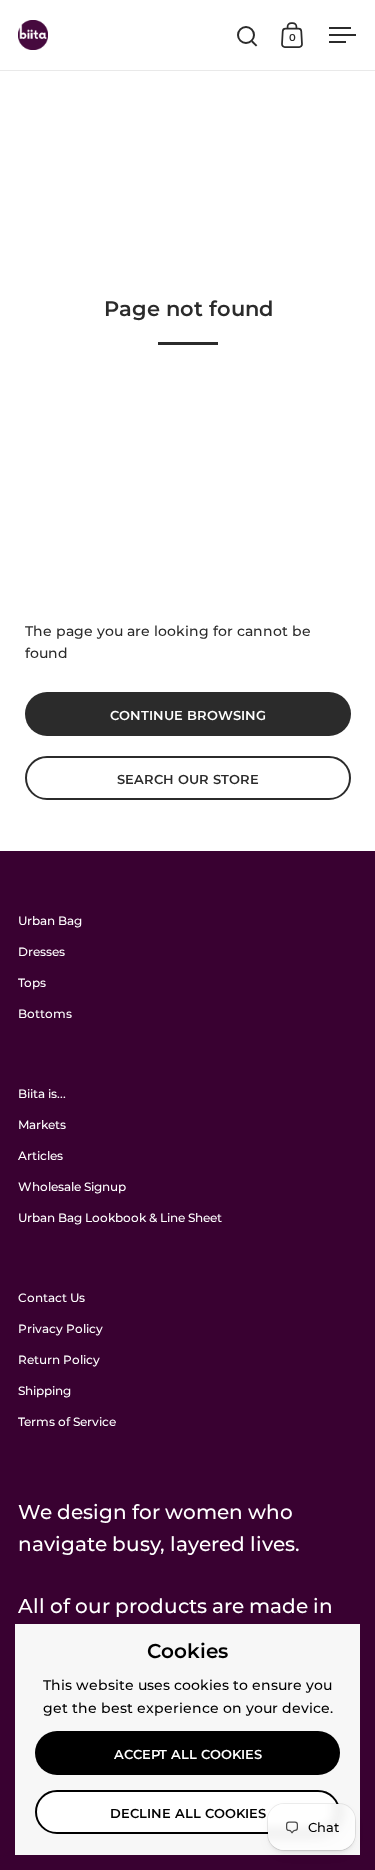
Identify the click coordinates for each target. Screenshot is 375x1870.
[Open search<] (247, 35)
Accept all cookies (188, 1754)
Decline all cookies (188, 1813)
